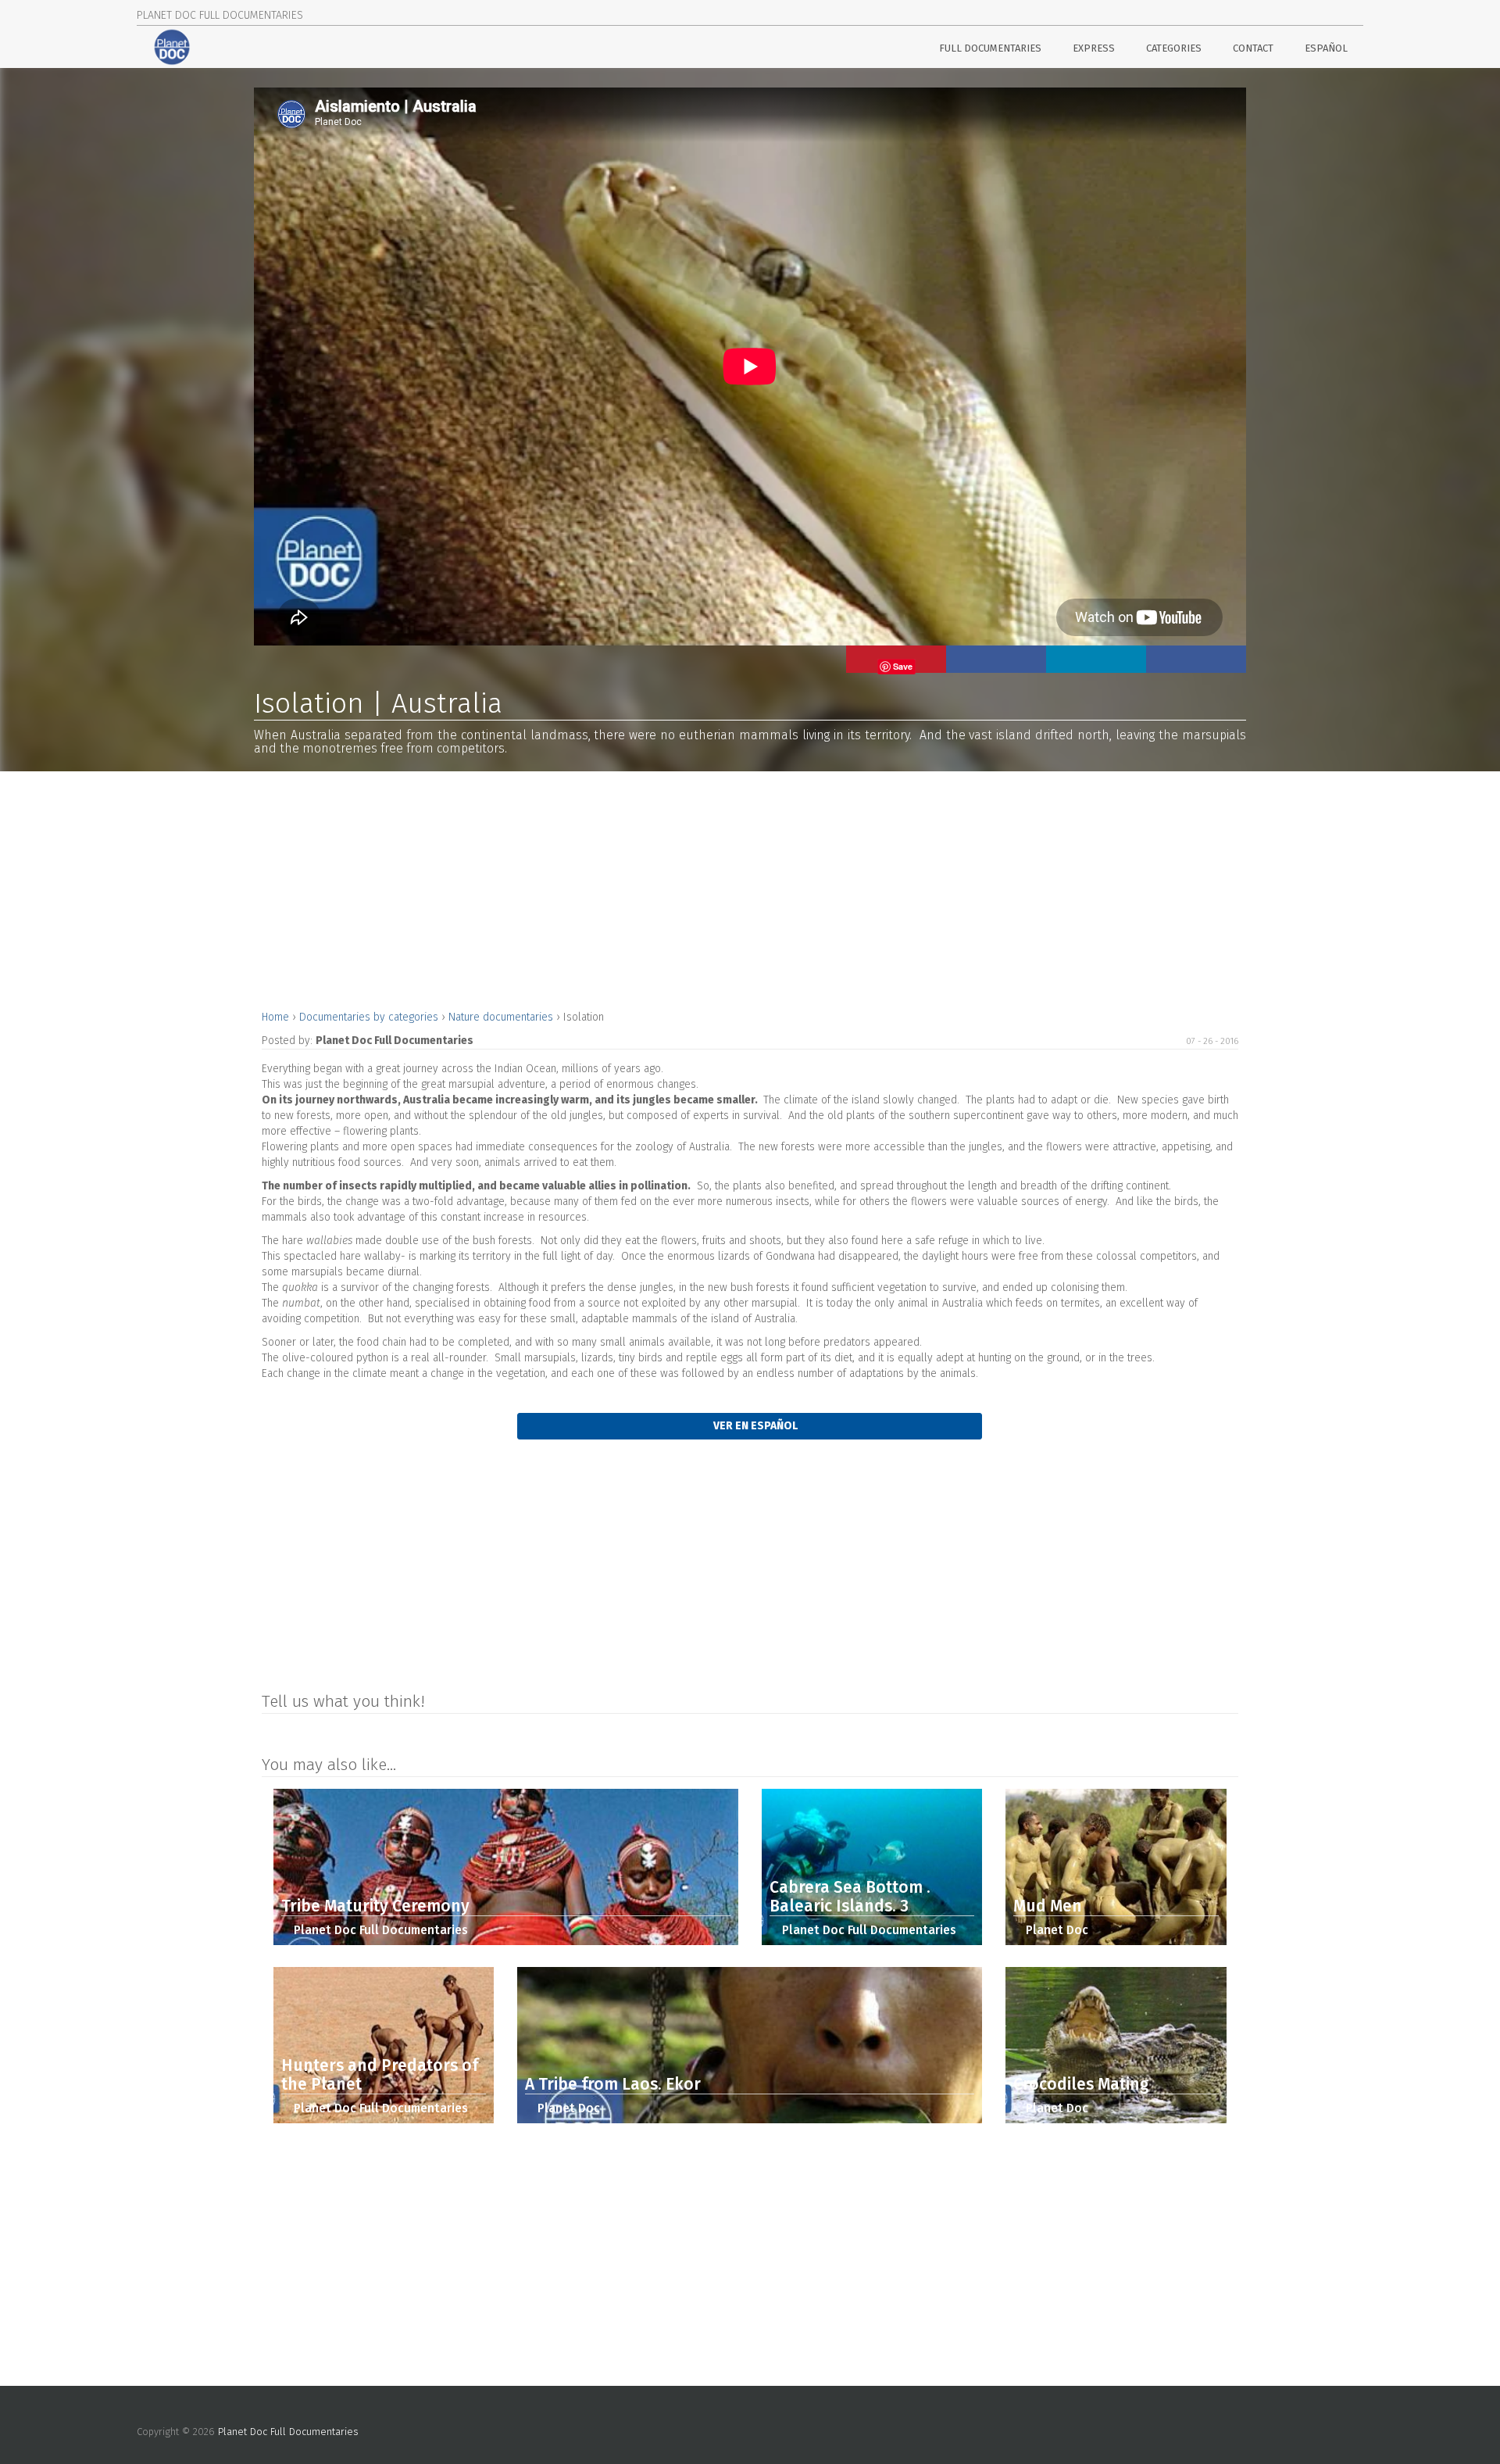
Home (277, 1017)
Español (1326, 48)
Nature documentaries (502, 1017)
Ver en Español (754, 1426)
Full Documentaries (990, 48)
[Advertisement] (730, 889)
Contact (1253, 48)
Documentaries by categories (370, 1017)
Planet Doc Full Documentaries (288, 2432)
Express (1094, 48)
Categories (1174, 48)
